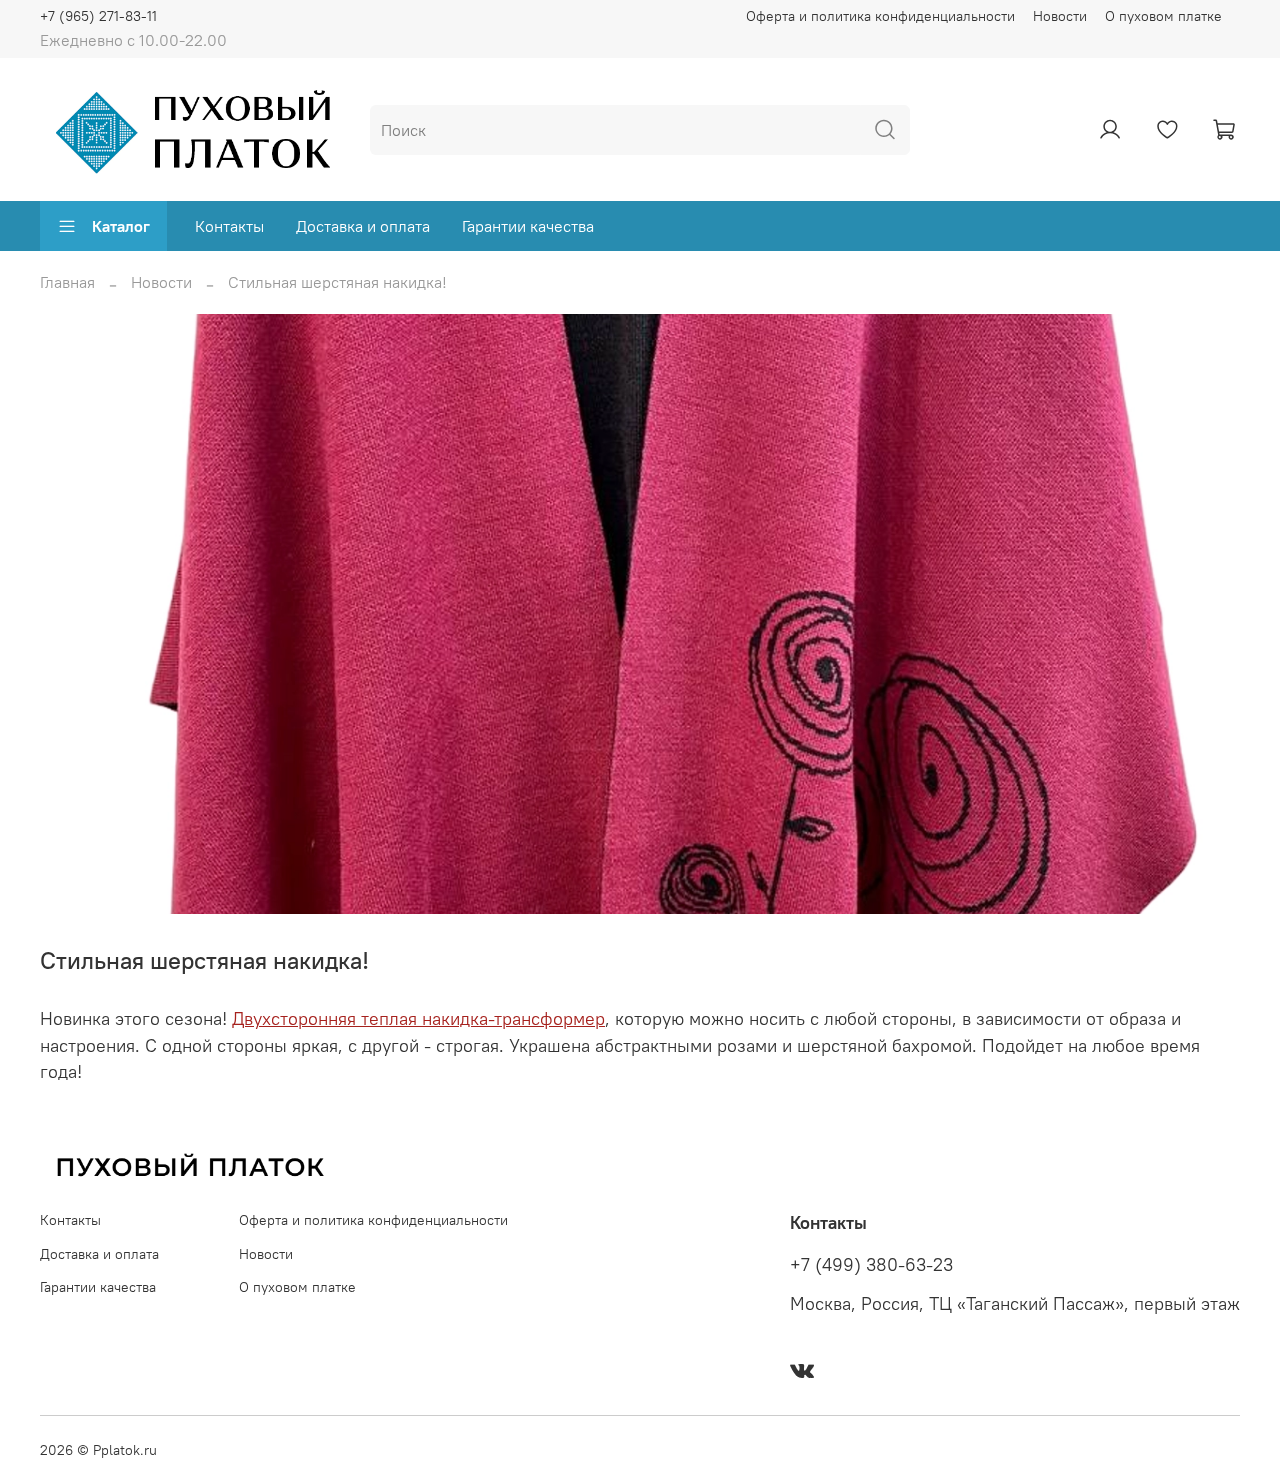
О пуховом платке (1163, 16)
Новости (1060, 16)
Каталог (121, 226)
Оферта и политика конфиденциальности (880, 16)
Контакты (229, 226)
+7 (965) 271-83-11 (98, 16)
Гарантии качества (528, 226)
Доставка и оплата (363, 226)
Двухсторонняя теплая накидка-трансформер (418, 1019)
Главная (67, 282)
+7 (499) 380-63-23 (871, 1265)
